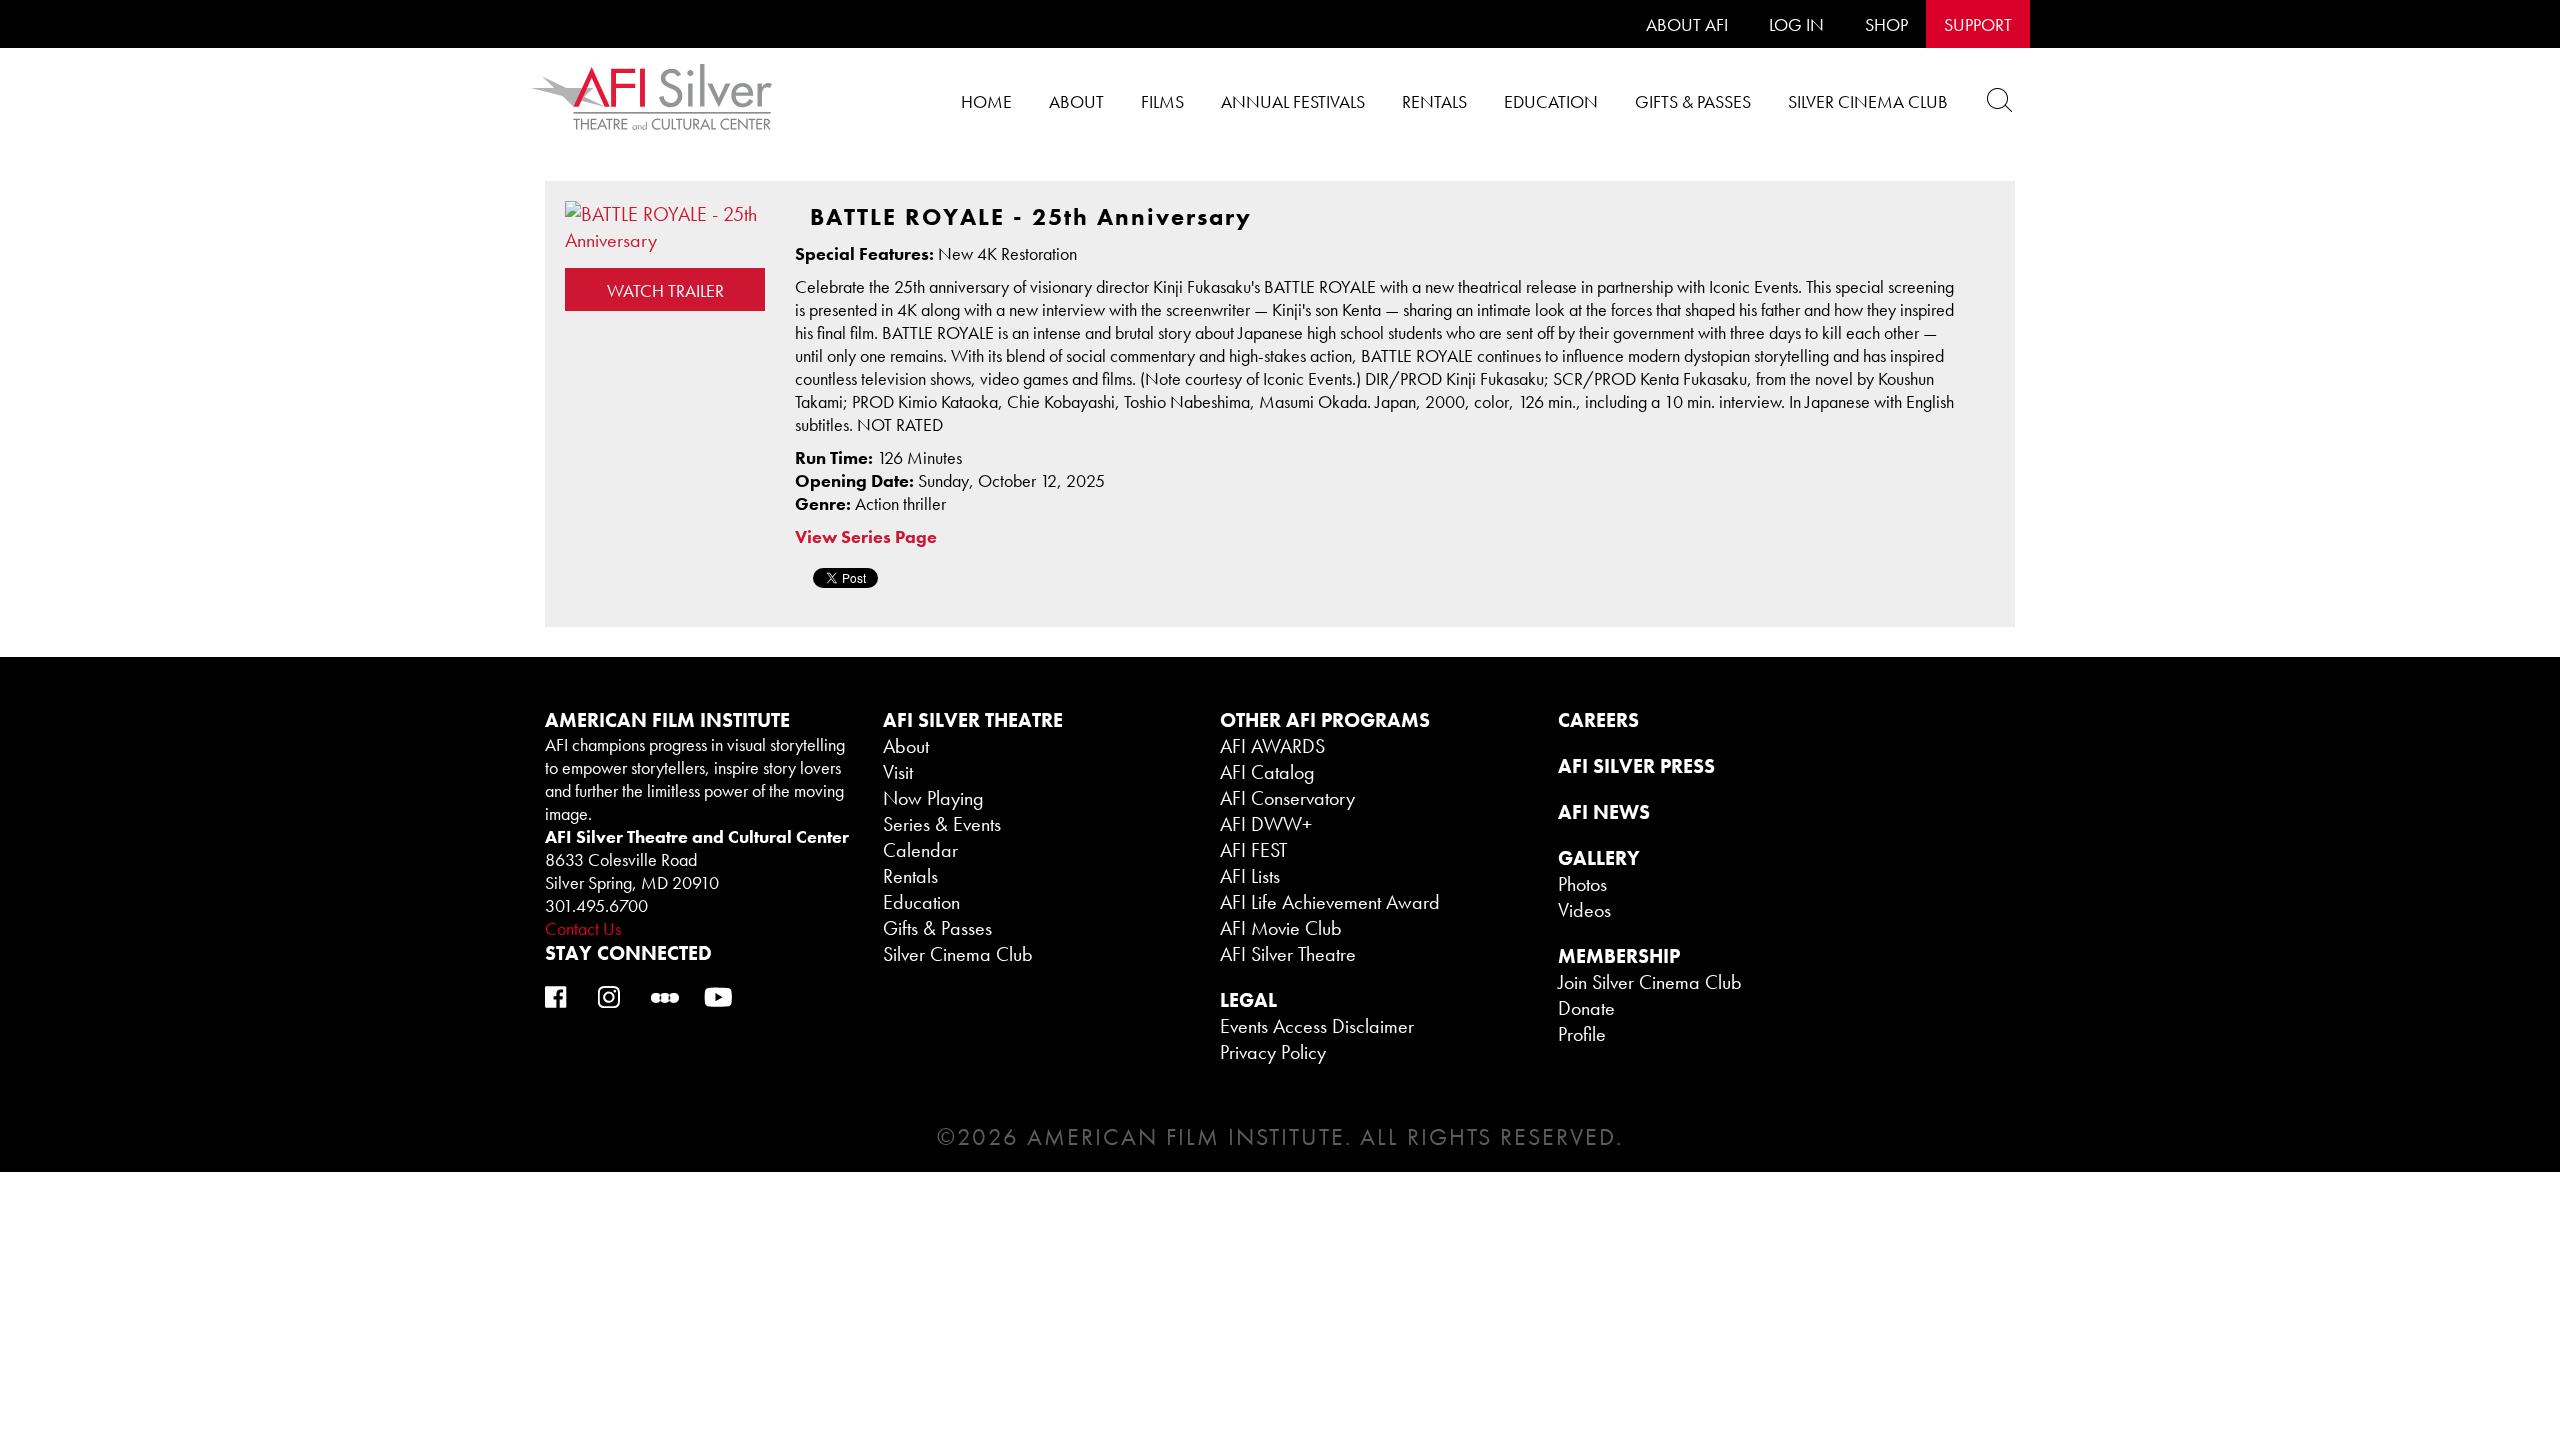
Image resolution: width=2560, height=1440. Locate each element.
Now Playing (933, 798)
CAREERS (1598, 720)
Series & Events (942, 824)
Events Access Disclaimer (1317, 1026)
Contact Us (583, 928)
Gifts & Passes (1693, 101)
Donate (1586, 1008)
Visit (898, 772)
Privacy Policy (1273, 1052)
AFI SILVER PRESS (1636, 766)
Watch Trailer (665, 290)
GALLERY (1599, 858)
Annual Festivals (1293, 101)
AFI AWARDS (1272, 746)
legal (1248, 1000)
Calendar (920, 850)
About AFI (1687, 24)
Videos (1584, 910)
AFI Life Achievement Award (1330, 902)
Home (986, 101)
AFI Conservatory (1287, 798)
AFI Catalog (1267, 772)
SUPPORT (1978, 24)
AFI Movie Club (1281, 928)
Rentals (1434, 101)
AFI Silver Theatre (1288, 954)
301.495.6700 (596, 905)
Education (1551, 101)
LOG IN (1796, 24)
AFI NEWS (1604, 812)
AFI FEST (1254, 850)
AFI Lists (1250, 876)
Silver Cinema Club (1868, 101)
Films (1162, 101)
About (1076, 101)
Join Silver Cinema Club (1650, 982)
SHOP (1886, 24)
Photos (1582, 884)
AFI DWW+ (1266, 824)
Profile (1582, 1034)
